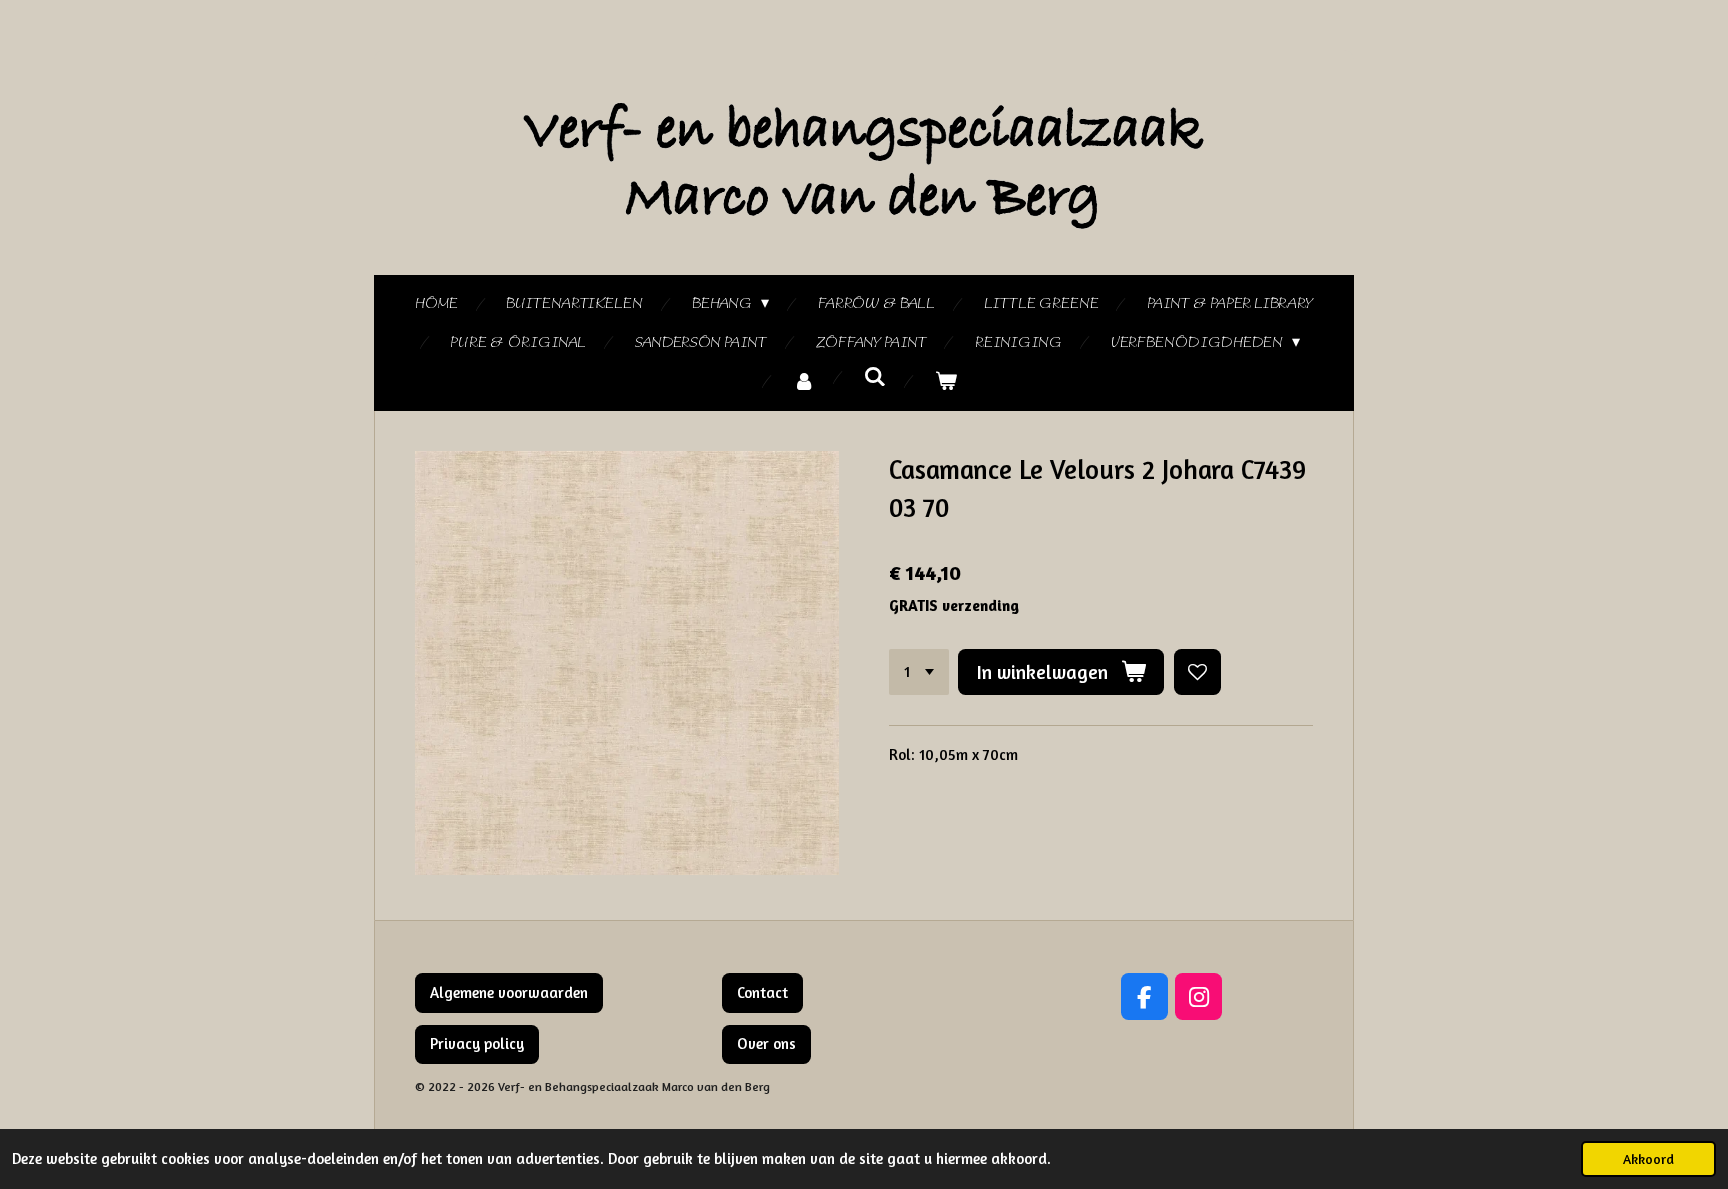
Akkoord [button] (1648, 1159)
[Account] (804, 382)
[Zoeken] (875, 378)
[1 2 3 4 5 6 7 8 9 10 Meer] (919, 672)
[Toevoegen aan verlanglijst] (1197, 672)
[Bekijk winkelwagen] (946, 382)
